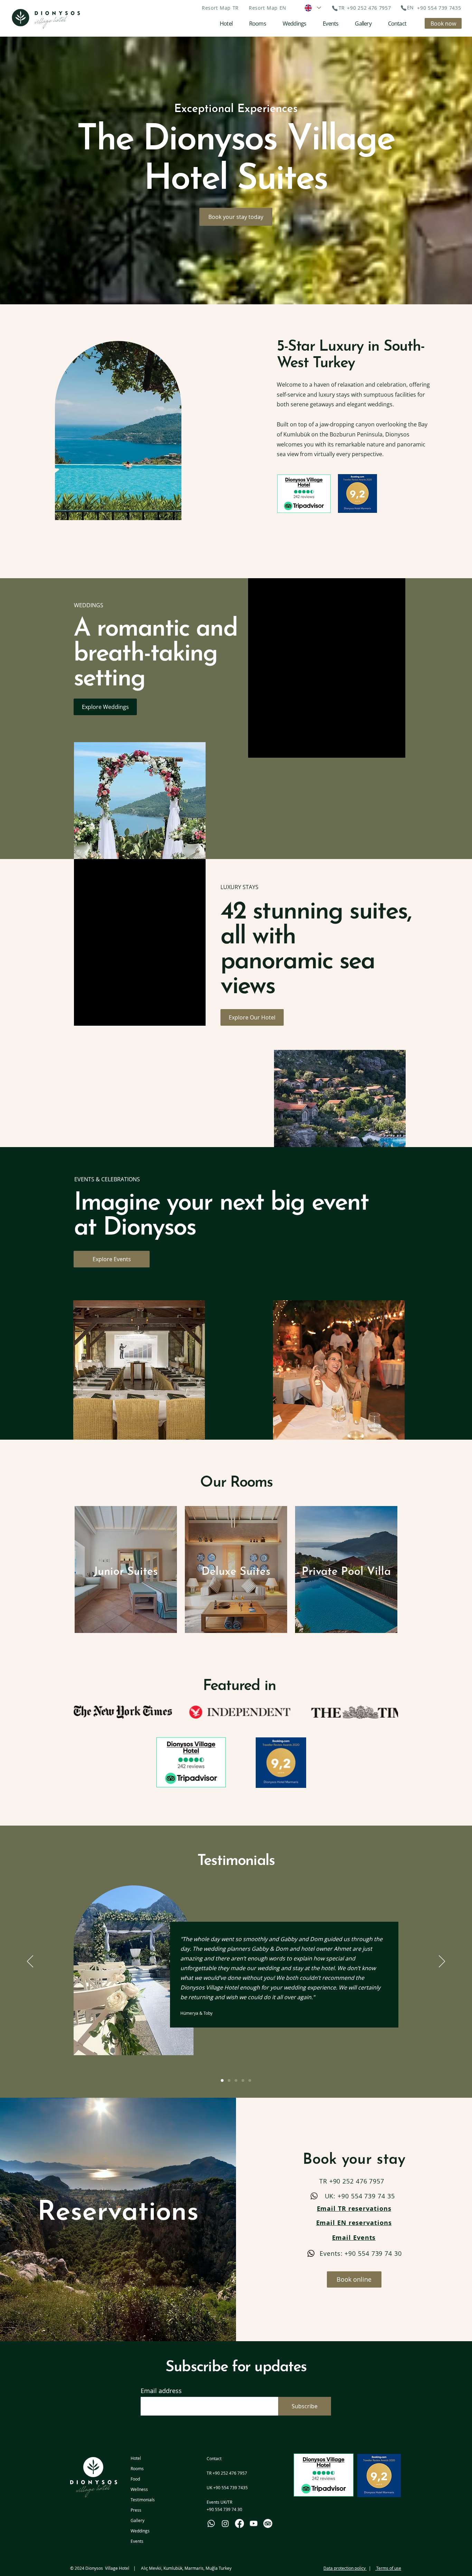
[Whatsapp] (211, 2523)
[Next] (452, 719)
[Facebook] (239, 2523)
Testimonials (143, 2500)
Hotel (136, 2458)
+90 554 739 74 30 (224, 2509)
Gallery (138, 2520)
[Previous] (20, 719)
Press (136, 2510)
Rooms (137, 2468)
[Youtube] (254, 2523)
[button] (220, 8)
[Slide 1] (222, 2080)
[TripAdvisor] (268, 2523)
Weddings (140, 2531)
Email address (161, 2391)
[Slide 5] (250, 2080)
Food (135, 2479)
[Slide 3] (236, 2080)
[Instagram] (225, 2523)
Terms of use (388, 2568)
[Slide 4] (243, 2080)
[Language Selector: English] (312, 8)
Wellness (139, 2489)
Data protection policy (345, 2568)
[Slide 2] (229, 2080)
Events (137, 2541)
